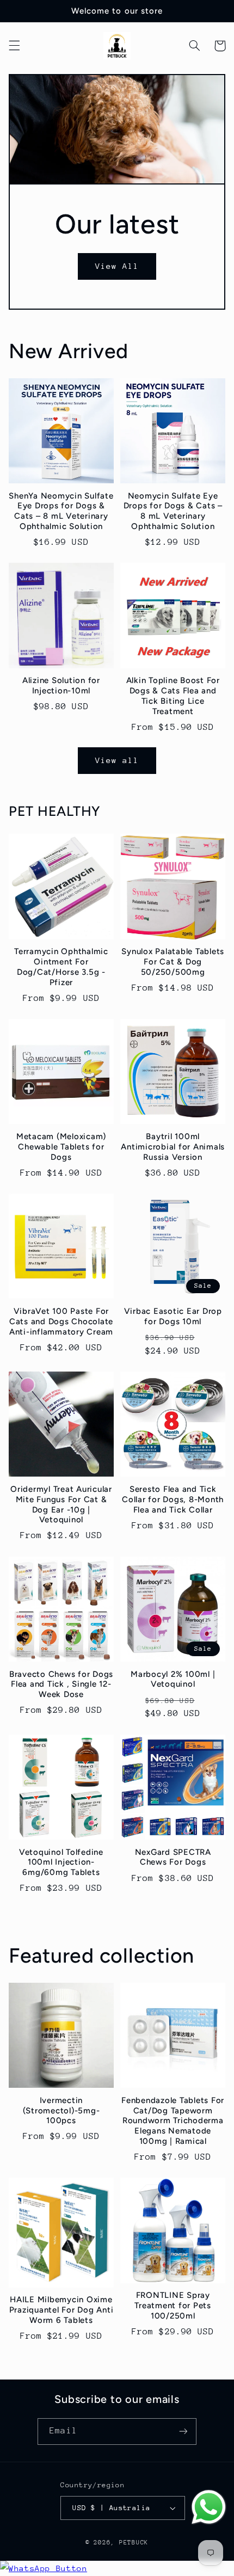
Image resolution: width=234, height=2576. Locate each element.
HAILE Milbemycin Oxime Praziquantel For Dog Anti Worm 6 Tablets (61, 2310)
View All (117, 266)
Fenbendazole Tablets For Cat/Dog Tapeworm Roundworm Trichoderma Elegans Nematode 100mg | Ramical (173, 2121)
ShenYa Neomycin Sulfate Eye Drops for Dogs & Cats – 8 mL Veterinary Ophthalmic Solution (61, 511)
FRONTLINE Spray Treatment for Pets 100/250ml (173, 2306)
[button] (14, 46)
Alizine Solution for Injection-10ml (61, 686)
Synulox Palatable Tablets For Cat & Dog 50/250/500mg (173, 962)
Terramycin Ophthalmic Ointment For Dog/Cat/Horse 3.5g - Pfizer (61, 967)
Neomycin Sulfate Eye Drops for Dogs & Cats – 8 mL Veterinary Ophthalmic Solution (173, 511)
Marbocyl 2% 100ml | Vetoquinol (173, 1679)
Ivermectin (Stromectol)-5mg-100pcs (61, 2111)
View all (117, 760)
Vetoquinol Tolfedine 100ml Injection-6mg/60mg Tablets (61, 1862)
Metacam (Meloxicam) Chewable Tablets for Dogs (61, 1147)
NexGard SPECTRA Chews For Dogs (173, 1857)
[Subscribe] (183, 2431)
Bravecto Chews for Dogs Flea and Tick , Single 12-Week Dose (61, 1684)
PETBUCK (134, 2543)
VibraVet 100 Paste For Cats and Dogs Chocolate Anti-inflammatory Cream (61, 1321)
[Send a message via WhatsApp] (209, 2507)
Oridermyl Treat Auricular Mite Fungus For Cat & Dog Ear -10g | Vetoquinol (61, 1504)
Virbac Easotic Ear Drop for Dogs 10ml (173, 1316)
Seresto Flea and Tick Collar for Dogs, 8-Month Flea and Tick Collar (173, 1499)
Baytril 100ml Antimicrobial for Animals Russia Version (173, 1147)
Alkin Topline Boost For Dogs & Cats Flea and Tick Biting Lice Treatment (173, 696)
